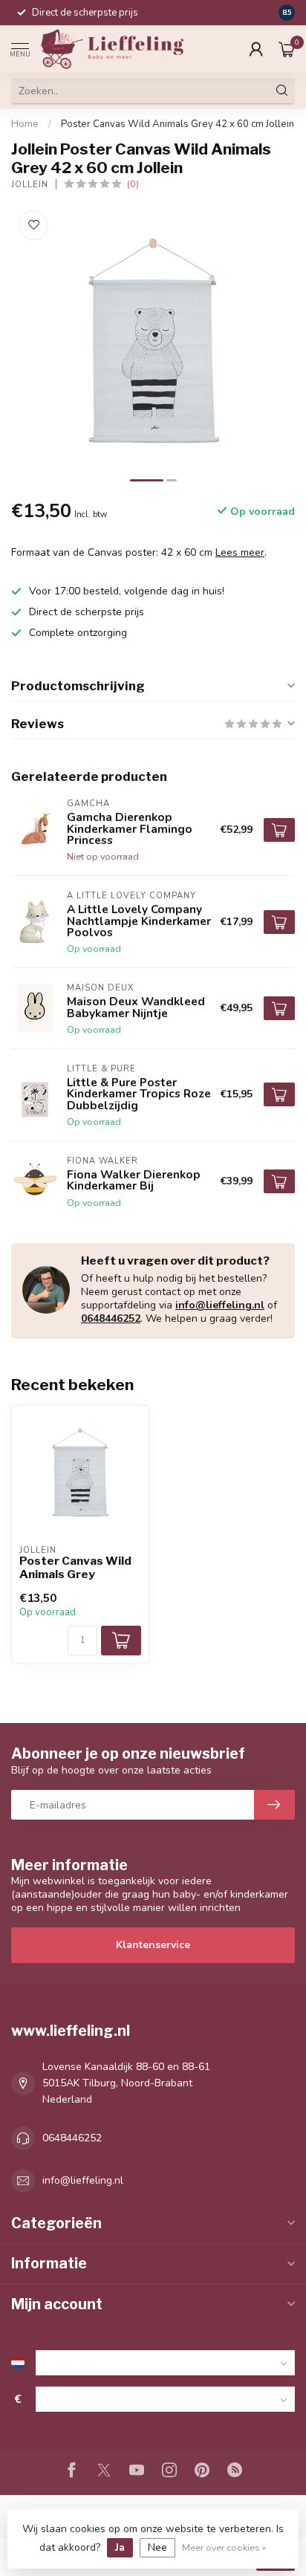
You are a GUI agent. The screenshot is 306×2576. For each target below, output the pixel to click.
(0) (133, 184)
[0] (287, 49)
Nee (157, 2547)
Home (25, 124)
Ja (120, 2547)
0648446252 (111, 1318)
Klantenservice (153, 1945)
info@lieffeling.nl (220, 1305)
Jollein (30, 185)
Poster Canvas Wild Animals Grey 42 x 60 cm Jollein (178, 124)
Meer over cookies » (224, 2547)
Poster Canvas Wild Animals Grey (75, 1568)
